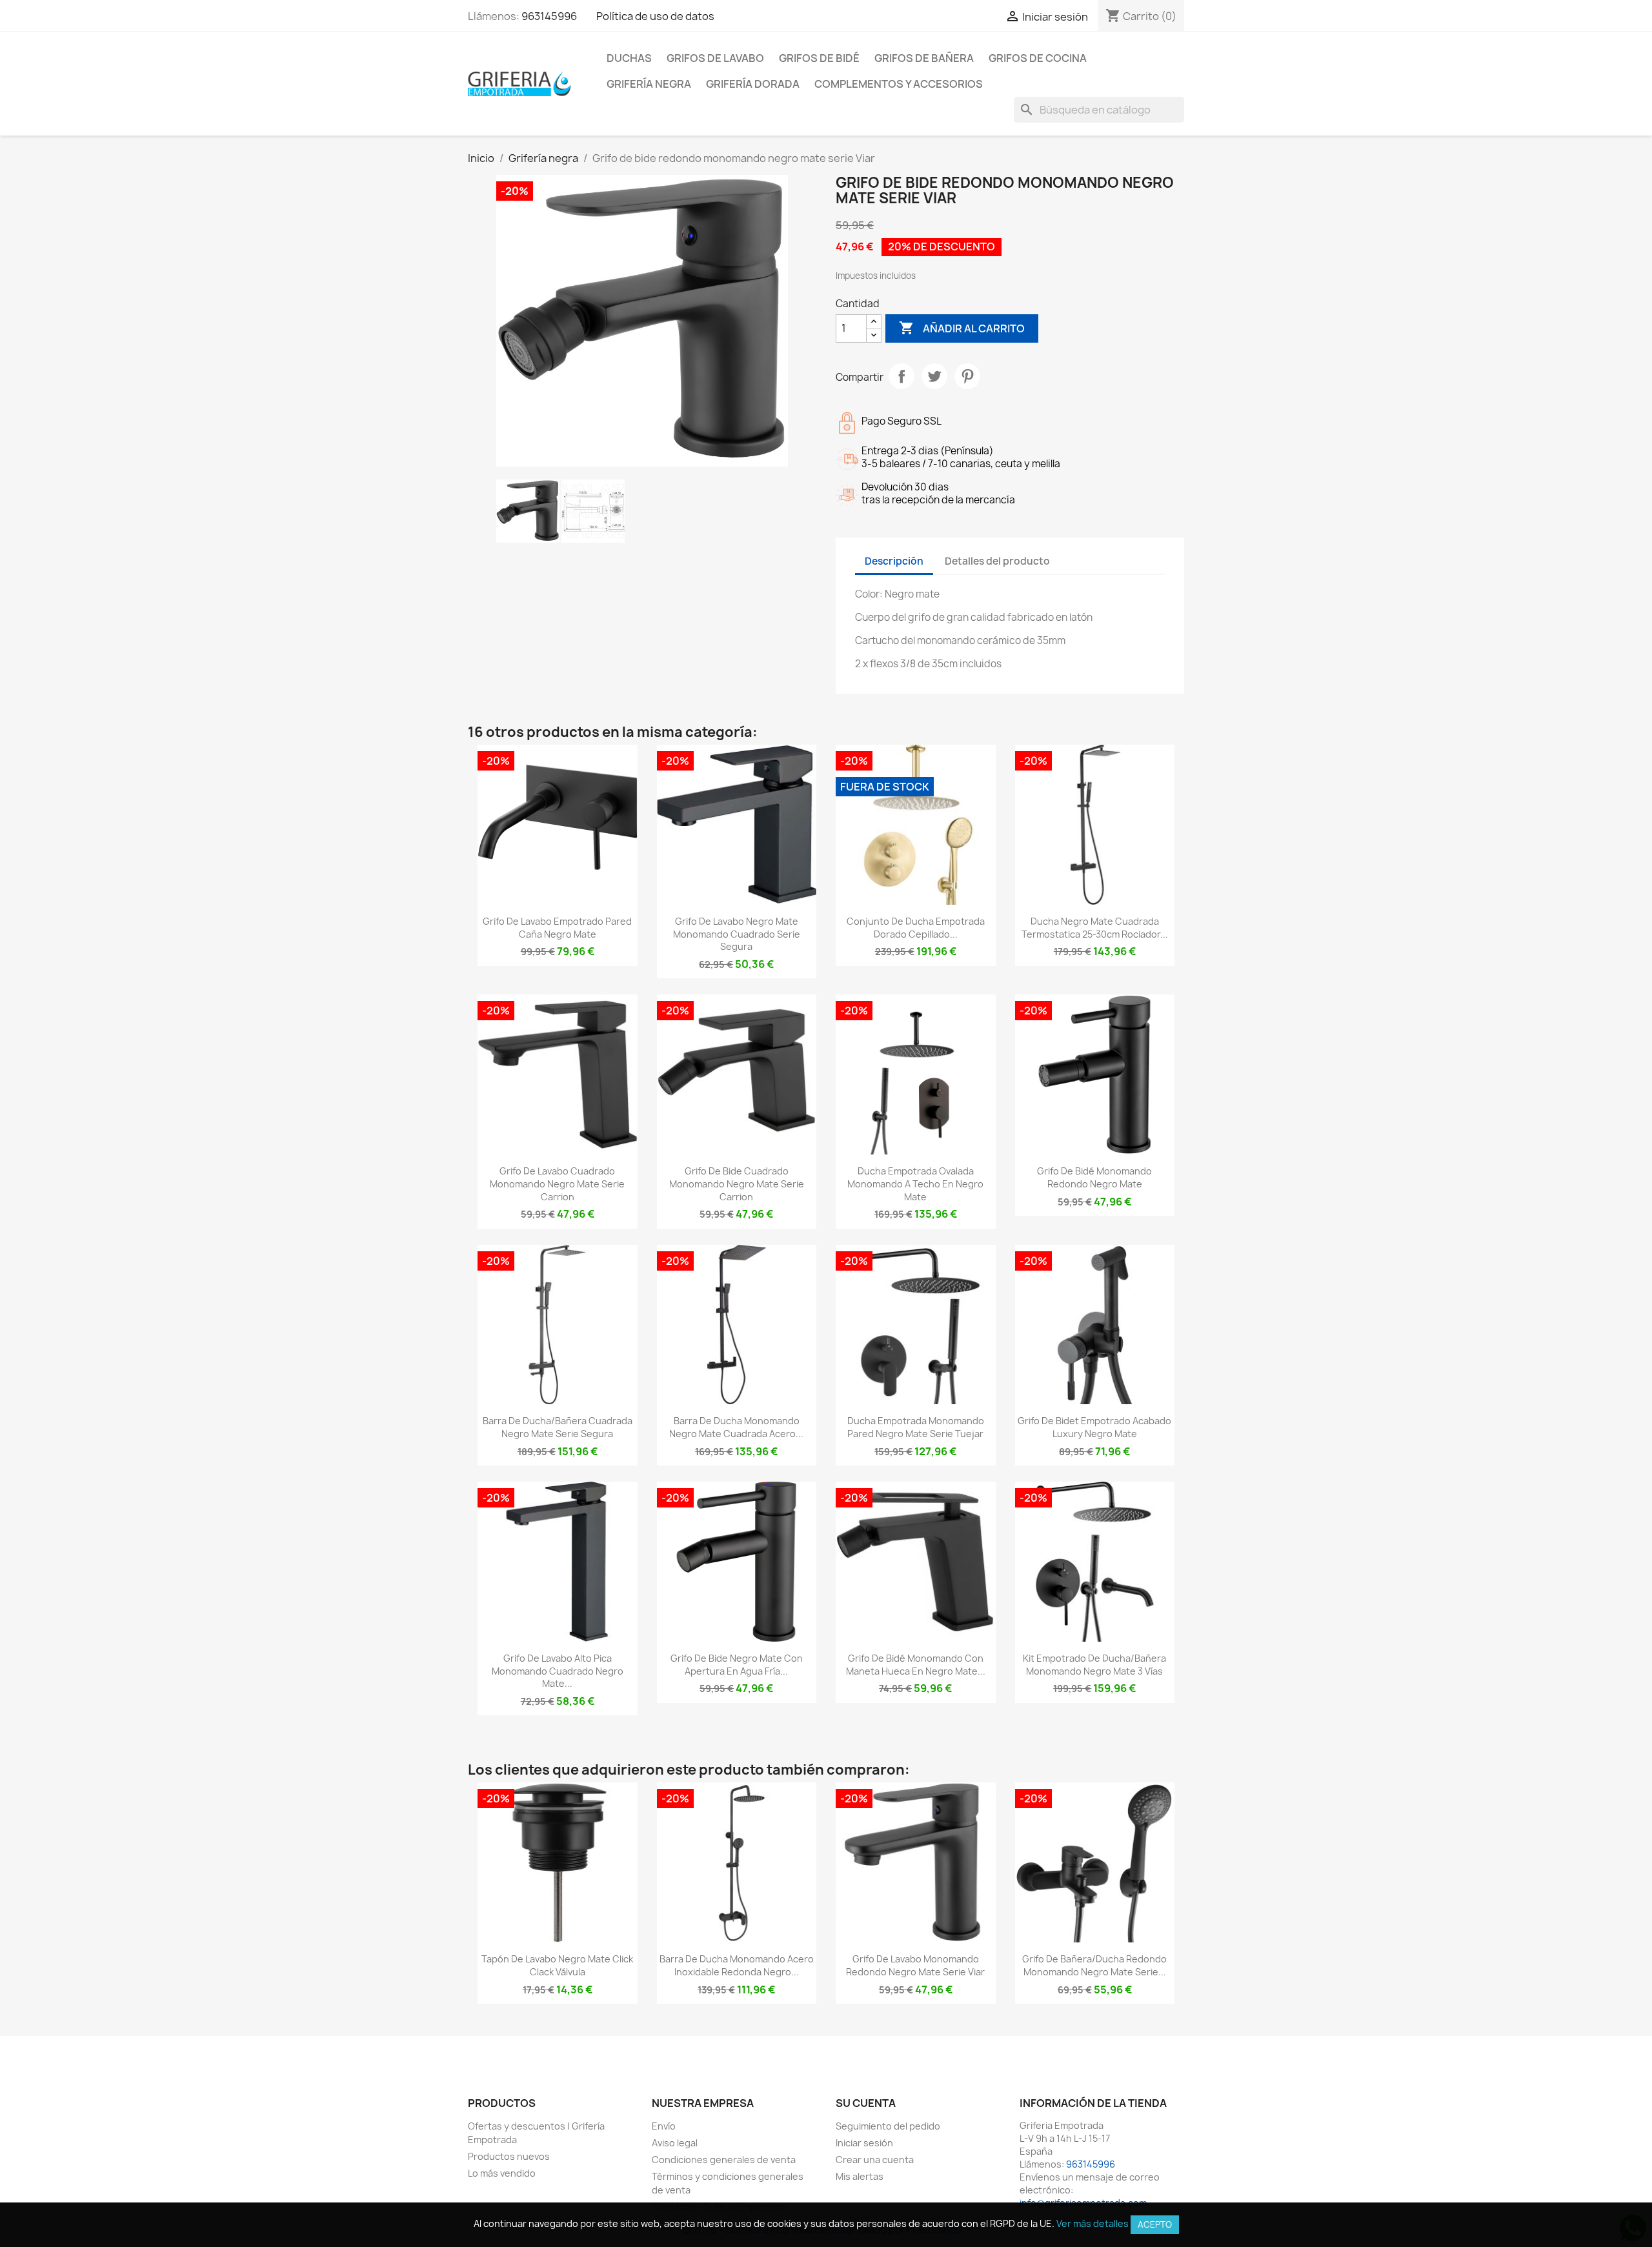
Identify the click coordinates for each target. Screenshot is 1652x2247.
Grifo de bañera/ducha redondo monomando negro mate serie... (1094, 1965)
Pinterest (967, 376)
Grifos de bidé (819, 58)
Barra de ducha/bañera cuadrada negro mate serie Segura (558, 1427)
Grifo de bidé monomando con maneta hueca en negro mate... (916, 1665)
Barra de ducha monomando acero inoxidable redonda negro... (737, 1965)
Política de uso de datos (655, 16)
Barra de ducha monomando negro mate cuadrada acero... (736, 1427)
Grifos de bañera (924, 58)
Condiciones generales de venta (724, 2160)
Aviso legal (675, 2143)
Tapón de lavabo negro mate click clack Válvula (557, 1965)
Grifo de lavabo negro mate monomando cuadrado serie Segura (737, 934)
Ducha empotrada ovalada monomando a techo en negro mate (915, 1184)
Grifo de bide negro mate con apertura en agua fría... (737, 1665)
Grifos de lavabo (715, 58)
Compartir (902, 376)
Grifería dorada (753, 84)
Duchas (629, 58)
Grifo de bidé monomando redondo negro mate (1094, 1177)
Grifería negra (649, 84)
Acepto (1155, 2224)
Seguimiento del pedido (888, 2126)
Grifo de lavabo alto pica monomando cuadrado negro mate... (558, 1671)
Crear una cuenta (875, 2160)
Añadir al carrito (962, 328)
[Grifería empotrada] (519, 83)
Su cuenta (866, 2103)
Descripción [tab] (894, 561)
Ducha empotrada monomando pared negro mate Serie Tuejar (916, 1427)
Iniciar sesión (864, 2143)
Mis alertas (860, 2176)
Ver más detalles (1093, 2223)
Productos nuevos (509, 2156)
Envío (664, 2126)
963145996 (549, 16)
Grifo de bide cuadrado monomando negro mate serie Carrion (737, 1184)
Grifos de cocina (1038, 58)
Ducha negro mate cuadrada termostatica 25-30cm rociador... (1095, 928)
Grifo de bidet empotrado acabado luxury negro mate (1094, 1427)
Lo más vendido (502, 2173)
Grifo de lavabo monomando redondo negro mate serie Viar (915, 1965)
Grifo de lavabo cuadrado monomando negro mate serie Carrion (557, 1184)
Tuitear (934, 376)
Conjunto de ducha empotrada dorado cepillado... (916, 928)
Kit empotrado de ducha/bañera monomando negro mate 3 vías (1094, 1665)
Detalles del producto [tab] (997, 561)
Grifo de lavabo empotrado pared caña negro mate (557, 928)
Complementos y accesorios (899, 84)
